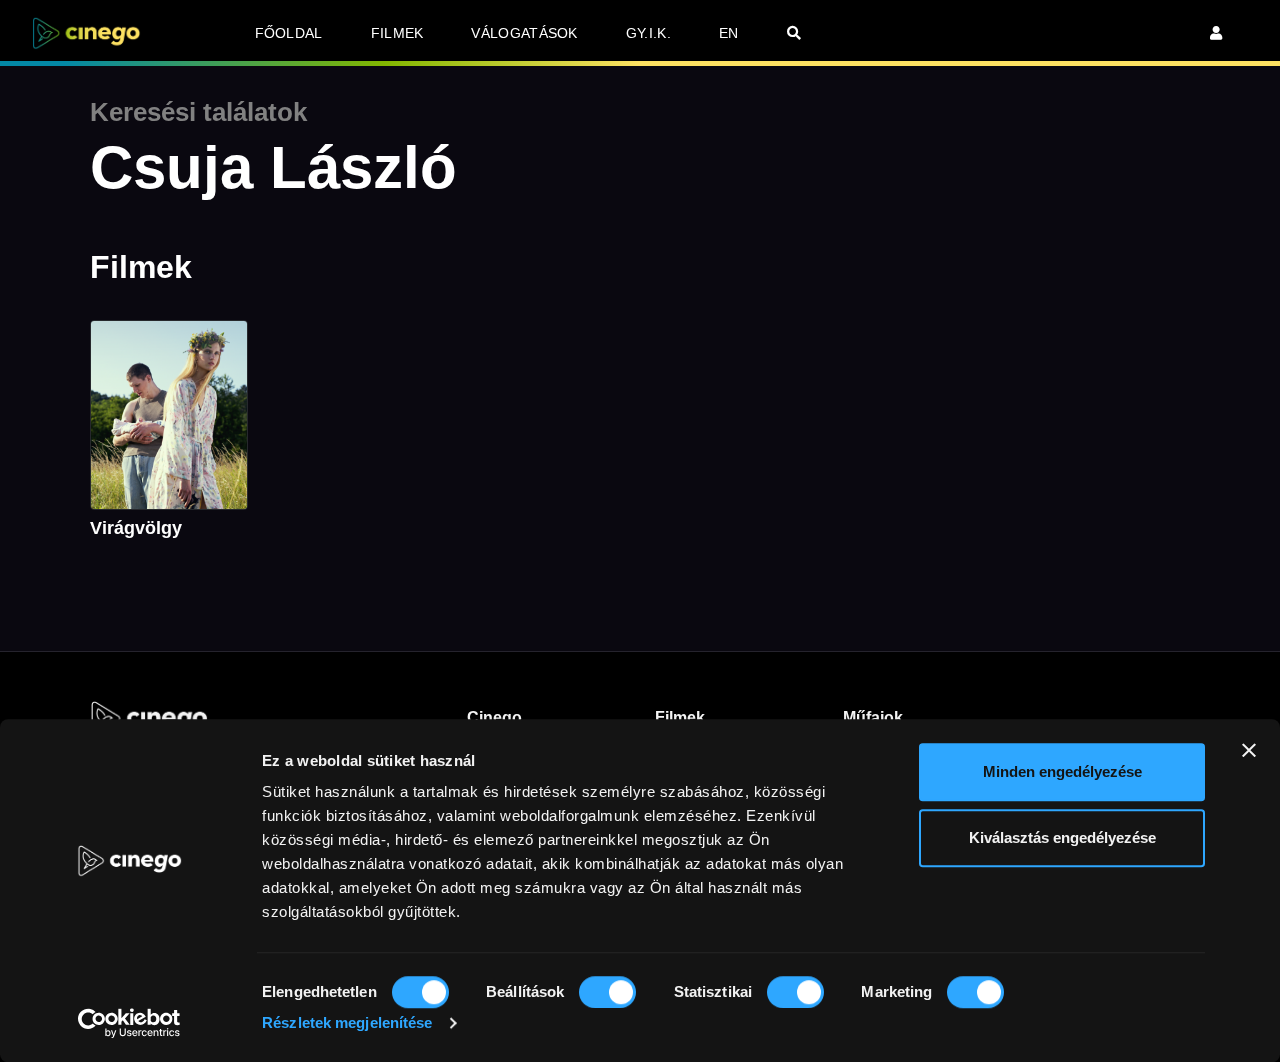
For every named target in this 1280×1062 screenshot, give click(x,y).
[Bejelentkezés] (1216, 33)
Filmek (397, 33)
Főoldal (289, 33)
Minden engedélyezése (1062, 771)
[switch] (607, 992)
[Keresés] (794, 33)
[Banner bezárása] (1249, 750)
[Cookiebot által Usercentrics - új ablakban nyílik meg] (129, 1023)
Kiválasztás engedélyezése (1062, 837)
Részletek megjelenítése (347, 1022)
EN (729, 33)
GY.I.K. (648, 33)
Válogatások (524, 33)
